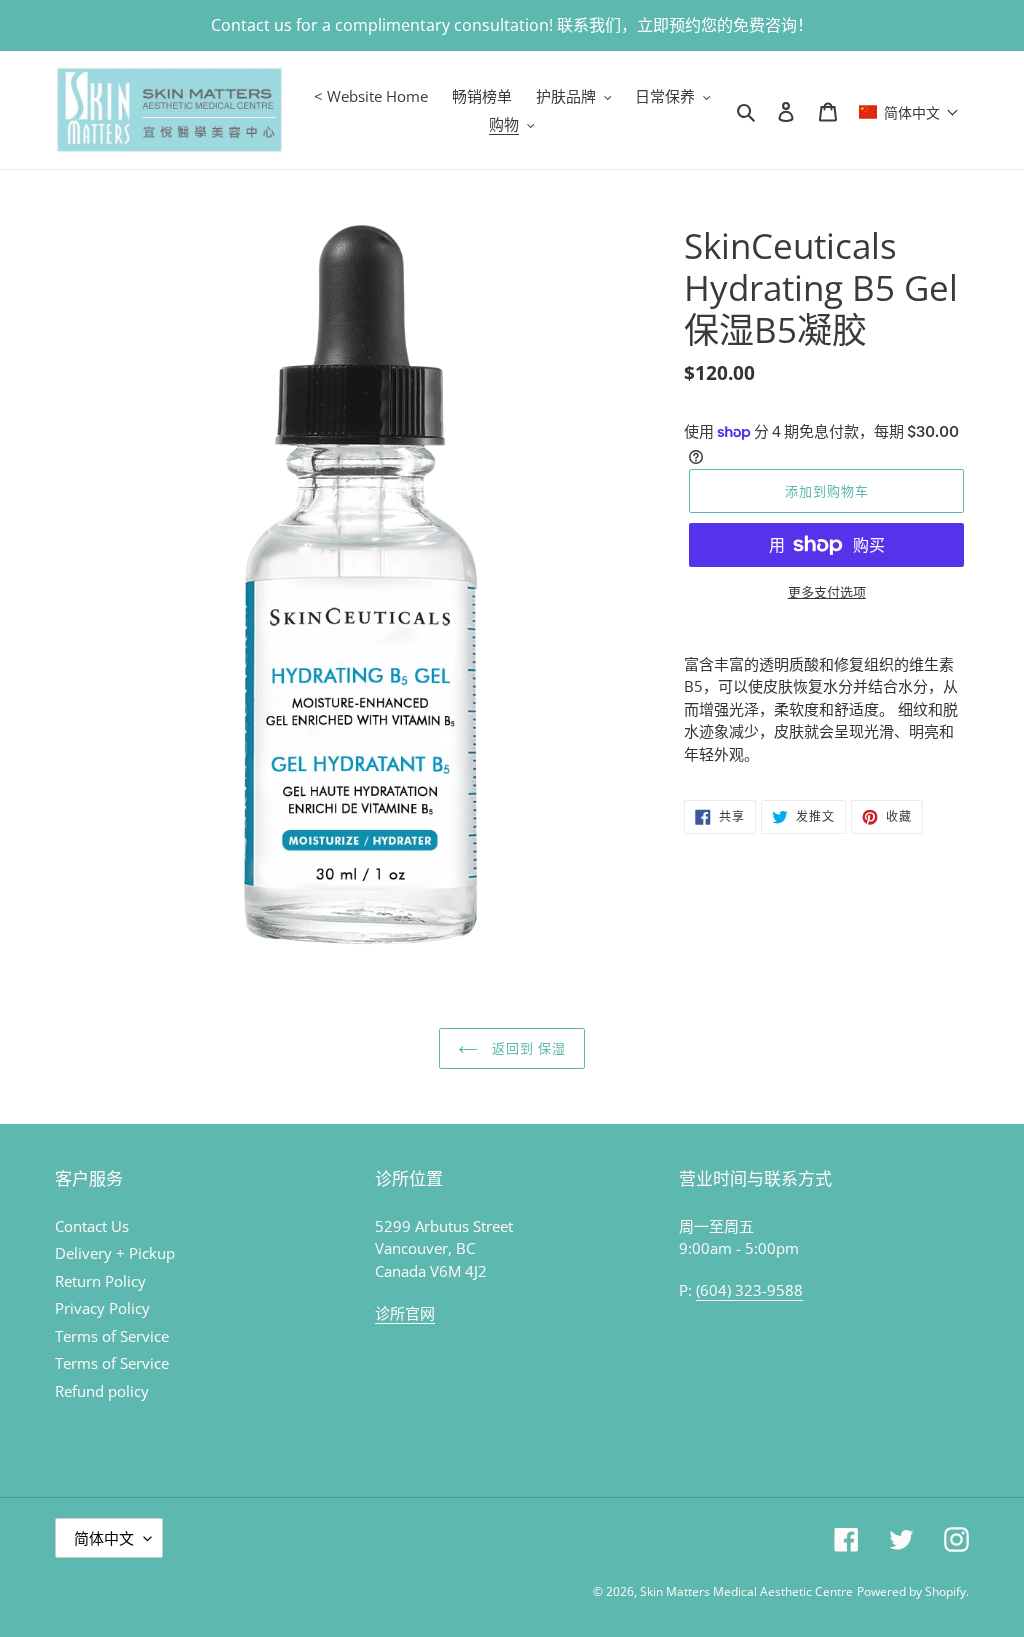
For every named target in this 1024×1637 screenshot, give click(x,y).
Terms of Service (112, 1336)
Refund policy (102, 1391)
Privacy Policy (102, 1308)
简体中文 (104, 1538)
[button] (909, 110)
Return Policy (100, 1281)
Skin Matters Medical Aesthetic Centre (746, 1591)
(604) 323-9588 (749, 1290)
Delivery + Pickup (115, 1253)
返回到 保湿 (527, 1048)
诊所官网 (405, 1313)
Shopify (945, 1591)
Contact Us (92, 1226)
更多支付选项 (827, 592)
